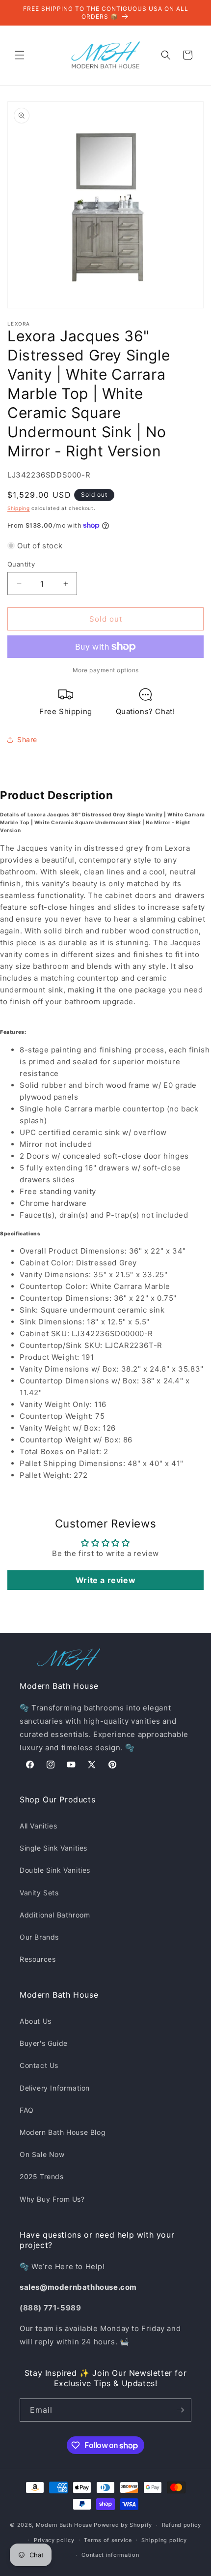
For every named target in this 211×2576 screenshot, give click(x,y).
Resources (38, 1959)
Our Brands (39, 1937)
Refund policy (182, 2525)
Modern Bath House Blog (63, 2132)
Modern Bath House (64, 2525)
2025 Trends (42, 2176)
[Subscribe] (180, 2410)
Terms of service (108, 2540)
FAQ (27, 2110)
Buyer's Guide (44, 2043)
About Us (36, 2021)
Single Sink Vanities (53, 1848)
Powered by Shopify (123, 2525)
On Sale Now (42, 2154)
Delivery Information (55, 2088)
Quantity (21, 564)
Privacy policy (54, 2540)
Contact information (110, 2555)
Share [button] (27, 739)
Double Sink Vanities (55, 1870)
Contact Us (39, 2065)
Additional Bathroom (55, 1915)
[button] (20, 55)
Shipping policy (164, 2540)
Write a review (105, 1580)
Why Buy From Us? (52, 2199)
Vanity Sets (39, 1893)
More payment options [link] (106, 670)
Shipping (19, 508)
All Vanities (38, 1826)
